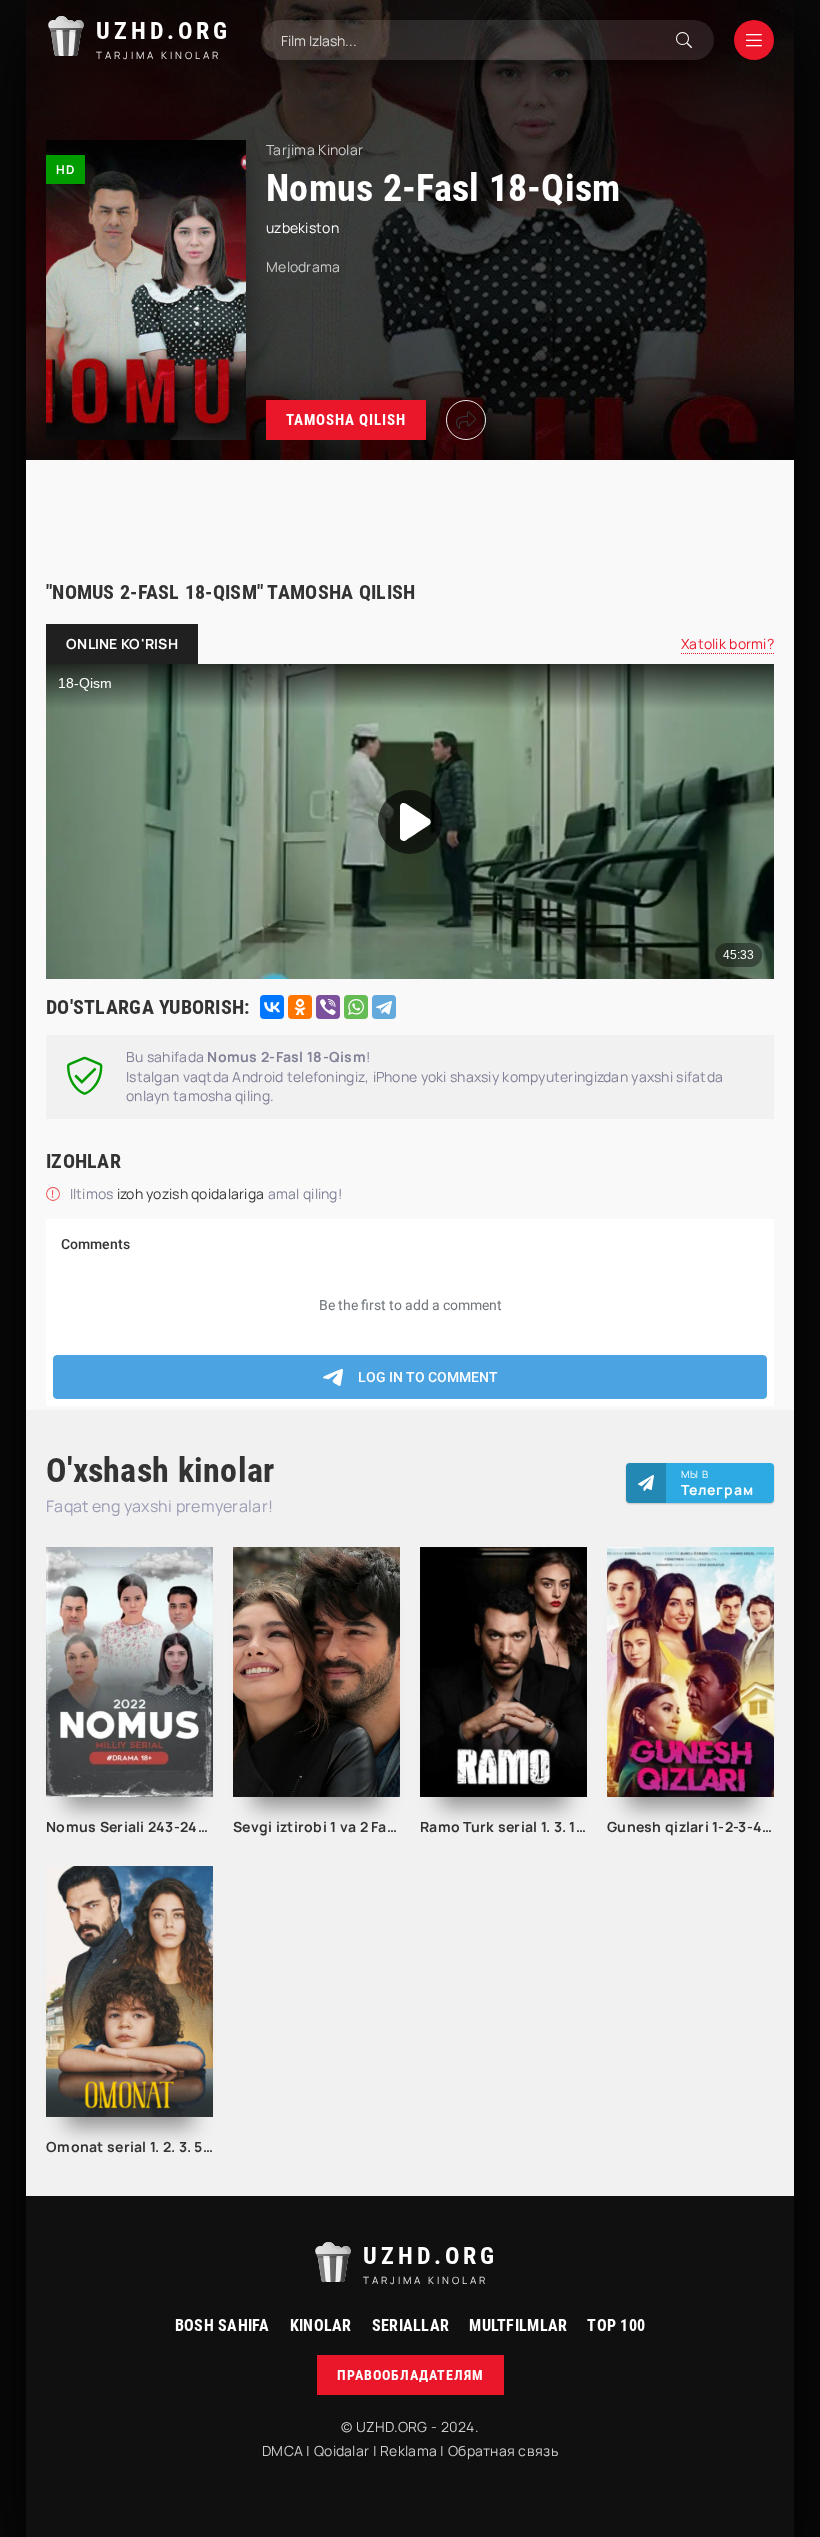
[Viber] (328, 1007)
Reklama (408, 2450)
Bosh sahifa (222, 2325)
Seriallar (411, 2325)
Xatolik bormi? (727, 643)
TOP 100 (616, 2325)
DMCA (282, 2450)
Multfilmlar (518, 2325)
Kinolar (321, 2325)
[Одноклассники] (300, 1007)
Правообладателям (410, 2375)
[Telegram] (384, 1007)
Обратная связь (503, 2450)
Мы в (717, 1483)
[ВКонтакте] (272, 1007)
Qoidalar (341, 2450)
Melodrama (303, 266)
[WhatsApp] (356, 1007)
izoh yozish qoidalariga (192, 1193)
